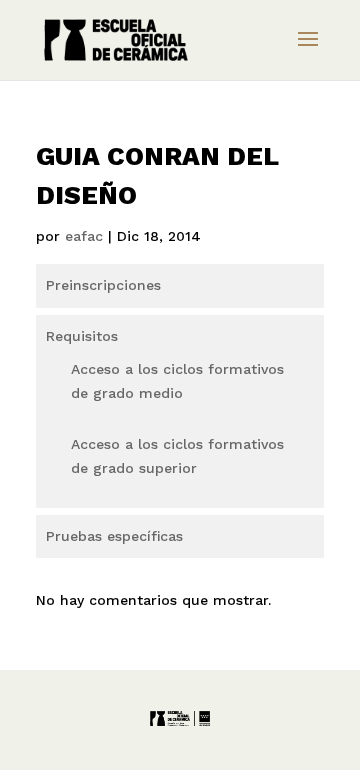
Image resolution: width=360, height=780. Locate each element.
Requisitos (82, 336)
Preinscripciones (103, 285)
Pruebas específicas (114, 536)
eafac (84, 236)
